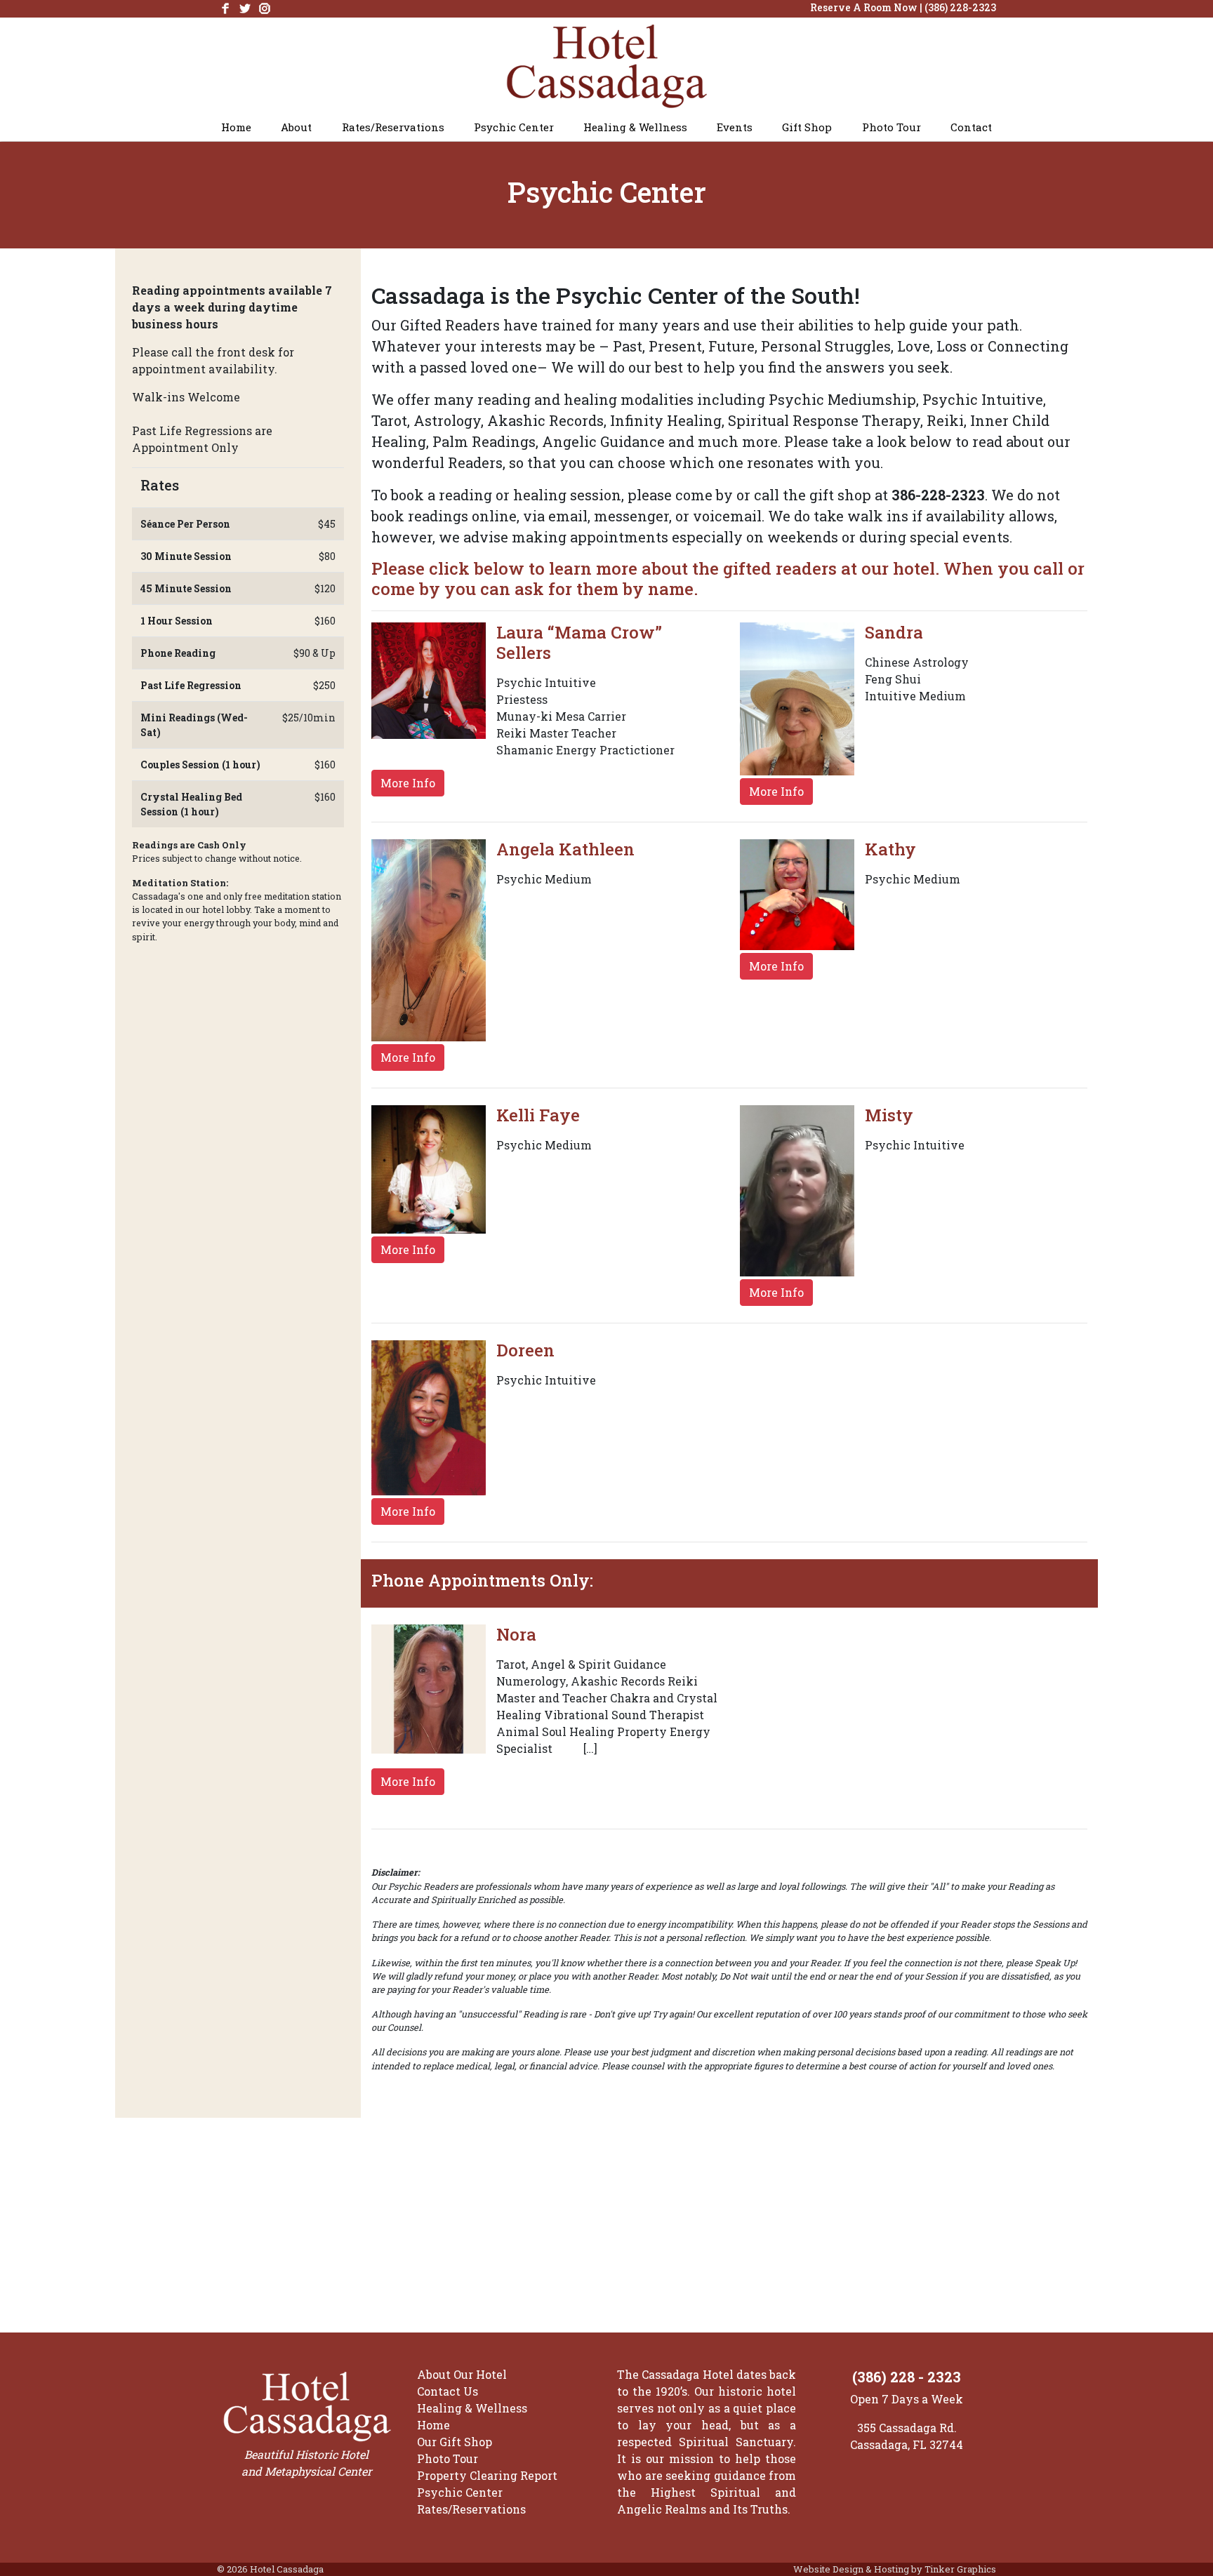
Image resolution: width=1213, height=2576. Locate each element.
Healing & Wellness (635, 127)
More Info (408, 783)
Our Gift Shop (455, 2442)
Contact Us (448, 2391)
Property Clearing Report (487, 2475)
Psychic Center (514, 127)
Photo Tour (891, 127)
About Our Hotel (462, 2374)
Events (735, 127)
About (296, 127)
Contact (971, 127)
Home (236, 127)
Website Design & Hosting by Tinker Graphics (895, 2569)
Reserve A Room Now (864, 7)
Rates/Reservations (393, 127)
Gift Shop (807, 127)
